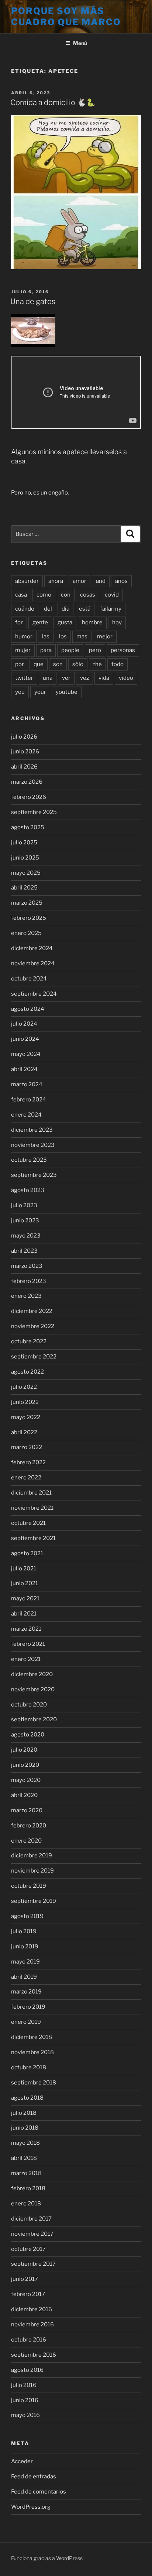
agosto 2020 (28, 1735)
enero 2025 (26, 933)
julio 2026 (24, 737)
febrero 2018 (28, 2188)
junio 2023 (25, 1221)
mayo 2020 (26, 1780)
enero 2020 (26, 1841)
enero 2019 (26, 2022)
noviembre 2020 (33, 1689)
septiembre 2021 (33, 1538)
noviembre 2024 (33, 963)
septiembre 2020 (34, 1719)
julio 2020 (24, 1750)
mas (82, 637)
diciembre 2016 (32, 2309)
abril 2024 (24, 1069)
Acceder (22, 2461)
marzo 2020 (27, 1810)
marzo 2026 (27, 782)
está (85, 609)
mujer (23, 650)
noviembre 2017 (32, 2234)
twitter (24, 678)
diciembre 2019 (32, 1856)
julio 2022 (24, 1387)
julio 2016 (24, 2385)
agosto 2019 (27, 1916)
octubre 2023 (29, 1160)
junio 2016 (25, 2400)
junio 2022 (25, 1402)
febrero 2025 (29, 918)
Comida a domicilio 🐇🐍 (53, 102)
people (70, 650)
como (44, 595)
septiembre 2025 (34, 812)
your (40, 692)
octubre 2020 (29, 1705)
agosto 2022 (27, 1372)
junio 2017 (25, 2279)
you (20, 692)
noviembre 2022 (33, 1326)
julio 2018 (24, 2113)
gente (40, 622)
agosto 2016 (27, 2370)
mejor (105, 637)
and (101, 581)
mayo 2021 (25, 1598)
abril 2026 (24, 767)
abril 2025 (24, 888)
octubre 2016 (29, 2340)
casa (21, 595)
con (66, 595)
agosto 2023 (28, 1190)
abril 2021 (24, 1614)
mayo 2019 (25, 1962)
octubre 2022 (29, 1341)
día (65, 609)
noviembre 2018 (32, 2052)
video (126, 678)
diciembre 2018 (32, 2037)
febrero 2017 (28, 2294)
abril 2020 (24, 1795)
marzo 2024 (27, 1084)
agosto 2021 (27, 1553)
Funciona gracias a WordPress (47, 2558)
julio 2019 (24, 1931)
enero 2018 (26, 2204)
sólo (78, 664)
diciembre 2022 (32, 1311)
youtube (67, 692)
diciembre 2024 (32, 948)
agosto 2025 (28, 827)
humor (24, 637)
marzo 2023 (27, 1266)
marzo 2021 (26, 1629)
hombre (92, 622)
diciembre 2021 (31, 1493)
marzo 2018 (26, 2173)
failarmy (111, 609)
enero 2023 (26, 1296)
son (58, 664)
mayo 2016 (25, 2415)
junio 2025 (25, 858)
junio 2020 (25, 1765)
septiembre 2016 (34, 2355)
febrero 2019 (28, 2007)
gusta (65, 622)
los (63, 637)
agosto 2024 (28, 1009)
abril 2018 (24, 2158)
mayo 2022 (26, 1417)
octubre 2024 (29, 979)
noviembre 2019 (32, 1871)
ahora (56, 581)
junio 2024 (25, 1039)
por (20, 664)
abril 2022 (24, 1432)
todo (118, 664)
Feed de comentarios (39, 2492)
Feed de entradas (34, 2477)
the (97, 664)
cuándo (25, 609)
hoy (117, 622)
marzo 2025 (27, 903)
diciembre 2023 (32, 1130)
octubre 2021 (28, 1523)
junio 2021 (25, 1583)
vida (104, 678)
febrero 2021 (28, 1644)
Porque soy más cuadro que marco (66, 16)
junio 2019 (25, 1947)
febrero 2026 (29, 797)
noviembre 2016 (32, 2325)
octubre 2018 (29, 2067)
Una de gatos (33, 301)
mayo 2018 (25, 2143)
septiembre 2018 (34, 2083)
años (121, 581)
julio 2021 (24, 1569)
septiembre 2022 (34, 1357)
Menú (80, 43)
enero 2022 (26, 1478)
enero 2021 (26, 1659)
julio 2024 (24, 1024)
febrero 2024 (29, 1100)
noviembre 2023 (33, 1145)
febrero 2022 (28, 1462)
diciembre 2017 (31, 2219)
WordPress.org (31, 2507)
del (48, 609)
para (46, 650)
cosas (88, 595)
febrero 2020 (29, 1826)
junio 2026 (25, 752)
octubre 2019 (29, 1886)
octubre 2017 (28, 2249)
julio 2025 (24, 843)
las (46, 637)
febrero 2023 (29, 1281)
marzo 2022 (27, 1447)
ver (66, 678)
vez (84, 678)
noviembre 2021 (32, 1508)
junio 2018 (25, 2128)
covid (112, 595)
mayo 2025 (26, 873)
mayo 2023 (26, 1236)
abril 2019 (24, 1977)
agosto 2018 (27, 2098)
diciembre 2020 (32, 1674)
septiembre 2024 (34, 994)
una (48, 678)
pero (95, 650)
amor (80, 581)
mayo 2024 (26, 1054)
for (19, 622)
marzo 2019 (26, 1992)
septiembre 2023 (34, 1175)
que (39, 664)
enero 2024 (26, 1115)
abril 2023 (24, 1251)
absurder (27, 581)
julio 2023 (24, 1205)
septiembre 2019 (34, 1901)
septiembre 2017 (33, 2264)
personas (123, 650)
